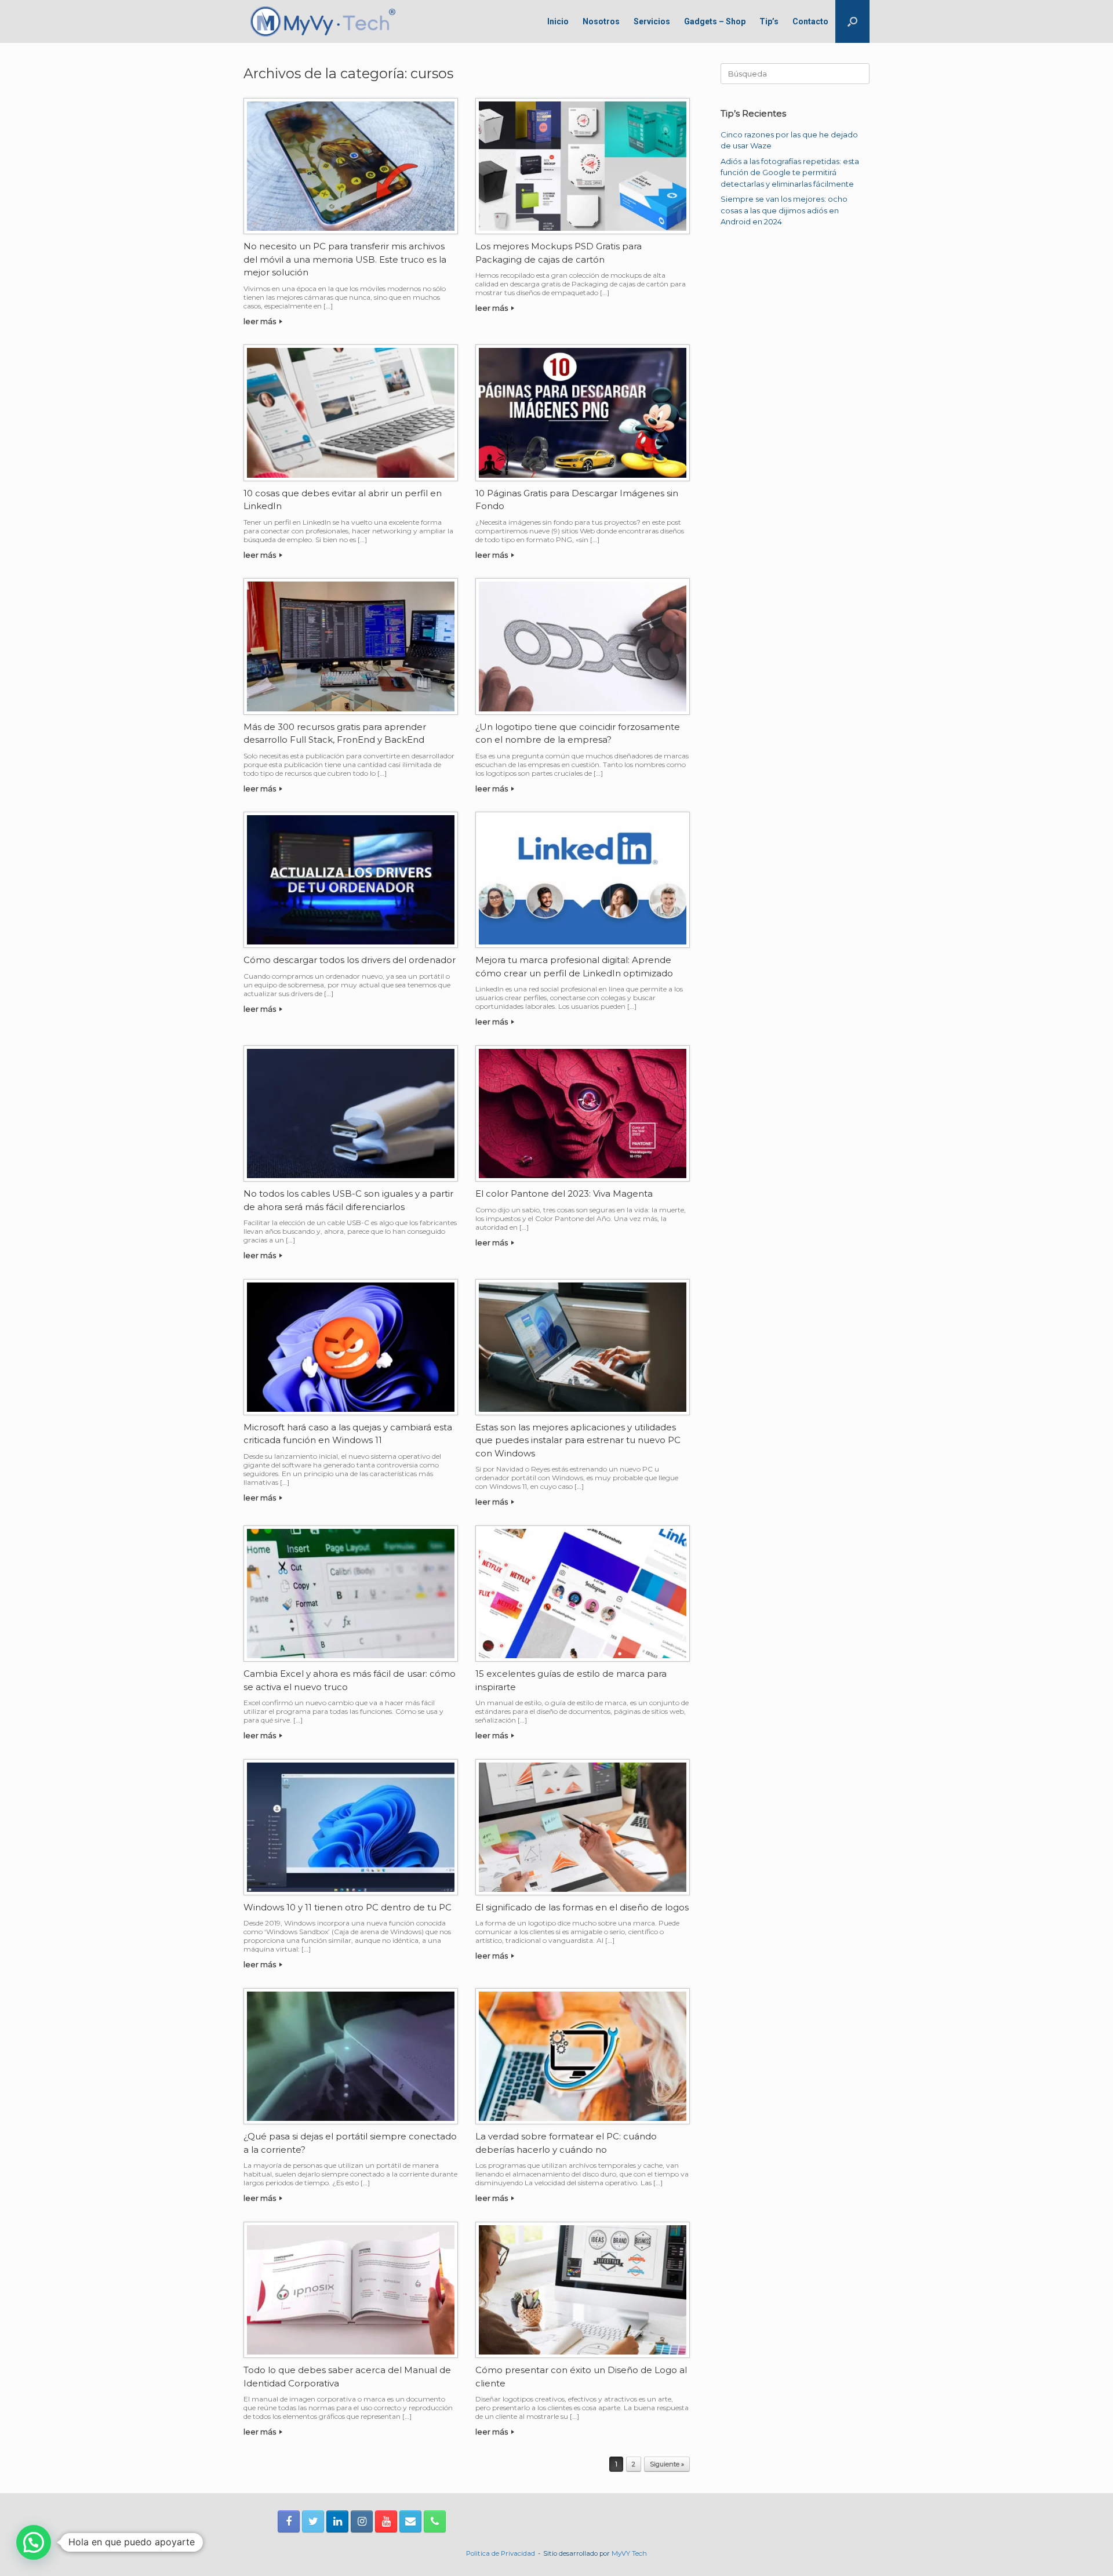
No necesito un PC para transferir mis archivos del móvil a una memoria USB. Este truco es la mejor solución (345, 259)
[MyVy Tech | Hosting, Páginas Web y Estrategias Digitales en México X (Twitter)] (313, 2521)
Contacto (810, 21)
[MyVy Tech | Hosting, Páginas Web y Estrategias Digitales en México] (323, 21)
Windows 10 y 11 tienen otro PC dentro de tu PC (348, 1907)
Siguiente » (667, 2464)
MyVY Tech (629, 2553)
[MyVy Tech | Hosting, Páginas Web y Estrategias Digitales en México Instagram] (362, 2521)
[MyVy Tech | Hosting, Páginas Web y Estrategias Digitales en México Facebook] (289, 2521)
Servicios (652, 21)
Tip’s (769, 21)
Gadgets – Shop (715, 21)
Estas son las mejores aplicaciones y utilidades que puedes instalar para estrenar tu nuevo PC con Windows (578, 1440)
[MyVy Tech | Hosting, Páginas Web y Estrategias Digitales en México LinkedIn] (337, 2521)
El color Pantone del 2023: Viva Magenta (564, 1193)
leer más (261, 321)
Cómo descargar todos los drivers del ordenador (350, 960)
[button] (852, 21)
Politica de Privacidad (501, 2553)
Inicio (558, 21)
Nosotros (601, 21)
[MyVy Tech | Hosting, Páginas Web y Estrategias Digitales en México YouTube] (386, 2521)
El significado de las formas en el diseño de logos (582, 1907)
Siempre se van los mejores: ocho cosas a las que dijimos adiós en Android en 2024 (784, 210)
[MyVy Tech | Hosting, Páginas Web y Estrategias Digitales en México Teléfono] (435, 2521)
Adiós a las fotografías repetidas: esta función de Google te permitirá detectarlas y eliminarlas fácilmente (790, 172)
